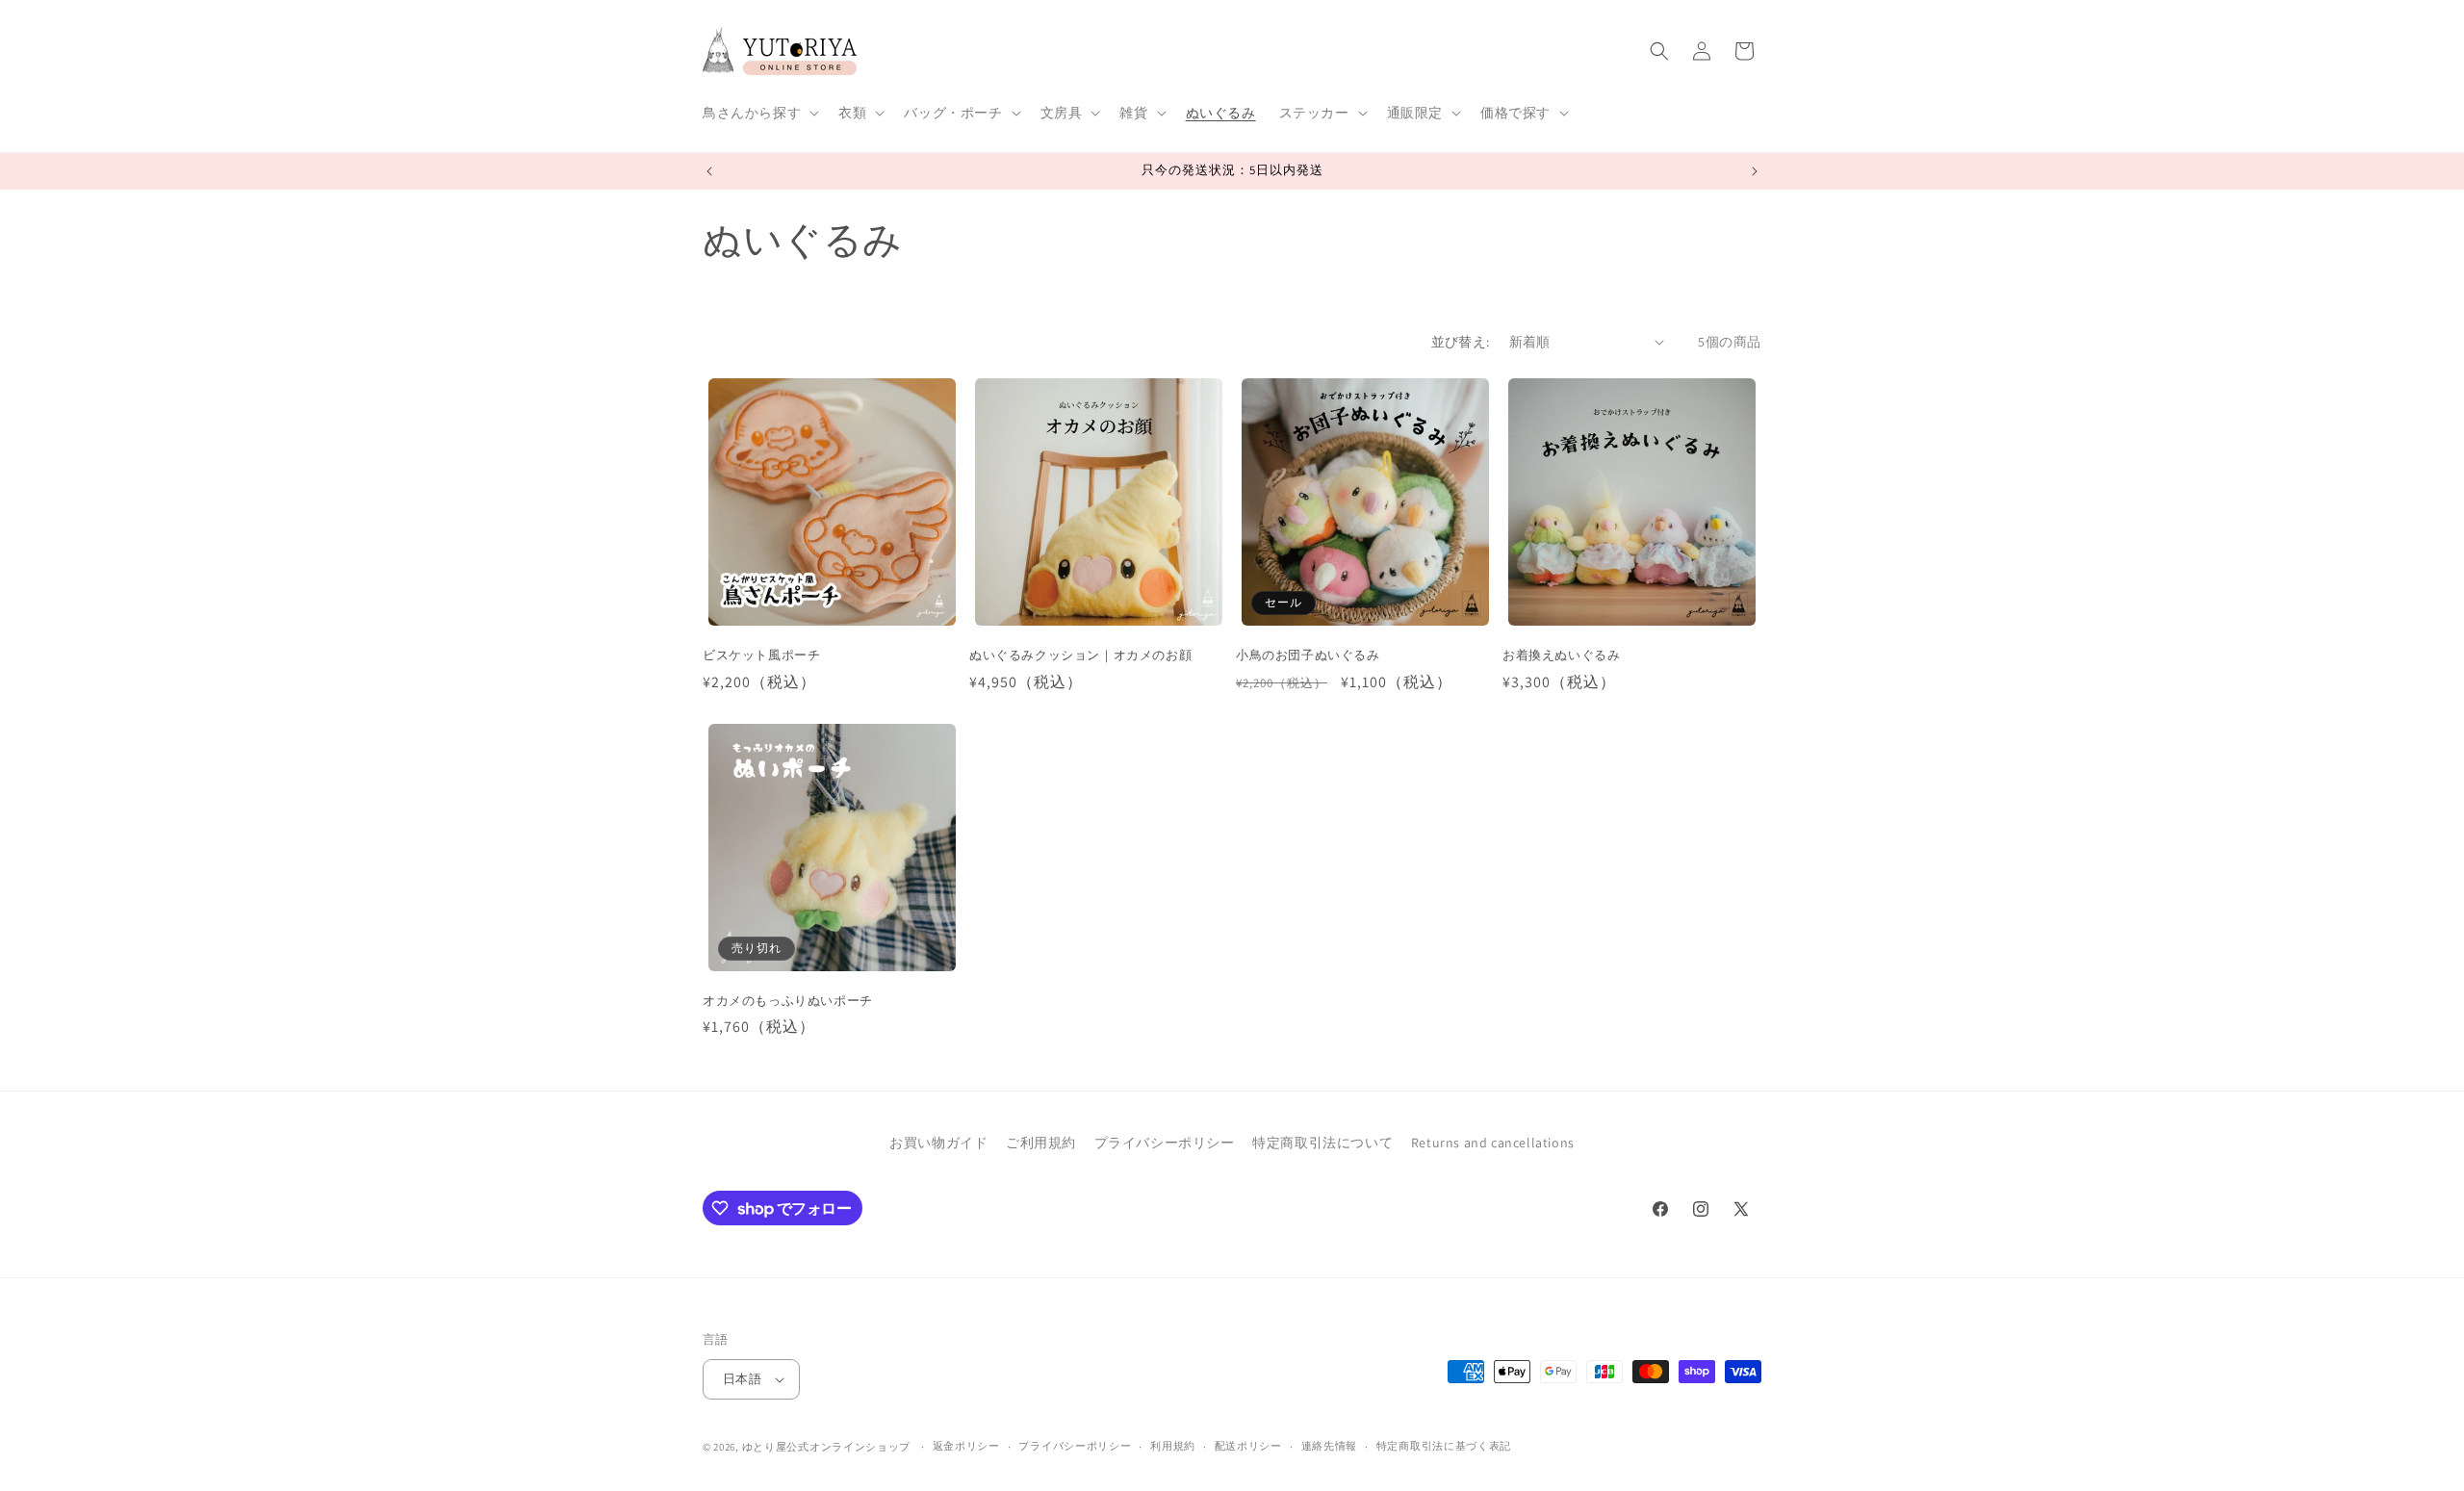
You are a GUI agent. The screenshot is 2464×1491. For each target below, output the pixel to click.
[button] (759, 113)
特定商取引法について (1322, 1143)
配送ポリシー (1248, 1446)
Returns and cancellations (1493, 1143)
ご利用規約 (1041, 1143)
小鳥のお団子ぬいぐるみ (1308, 656)
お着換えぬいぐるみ (1561, 656)
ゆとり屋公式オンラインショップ (827, 1447)
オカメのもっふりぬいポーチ (788, 1001)
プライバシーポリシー (1165, 1143)
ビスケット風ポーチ (761, 656)
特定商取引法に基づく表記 (1444, 1446)
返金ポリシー (966, 1446)
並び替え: (1461, 342)
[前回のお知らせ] (709, 171)
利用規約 (1173, 1446)
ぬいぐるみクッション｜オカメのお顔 (1080, 656)
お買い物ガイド (938, 1143)
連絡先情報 (1330, 1446)
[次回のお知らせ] (1755, 171)
